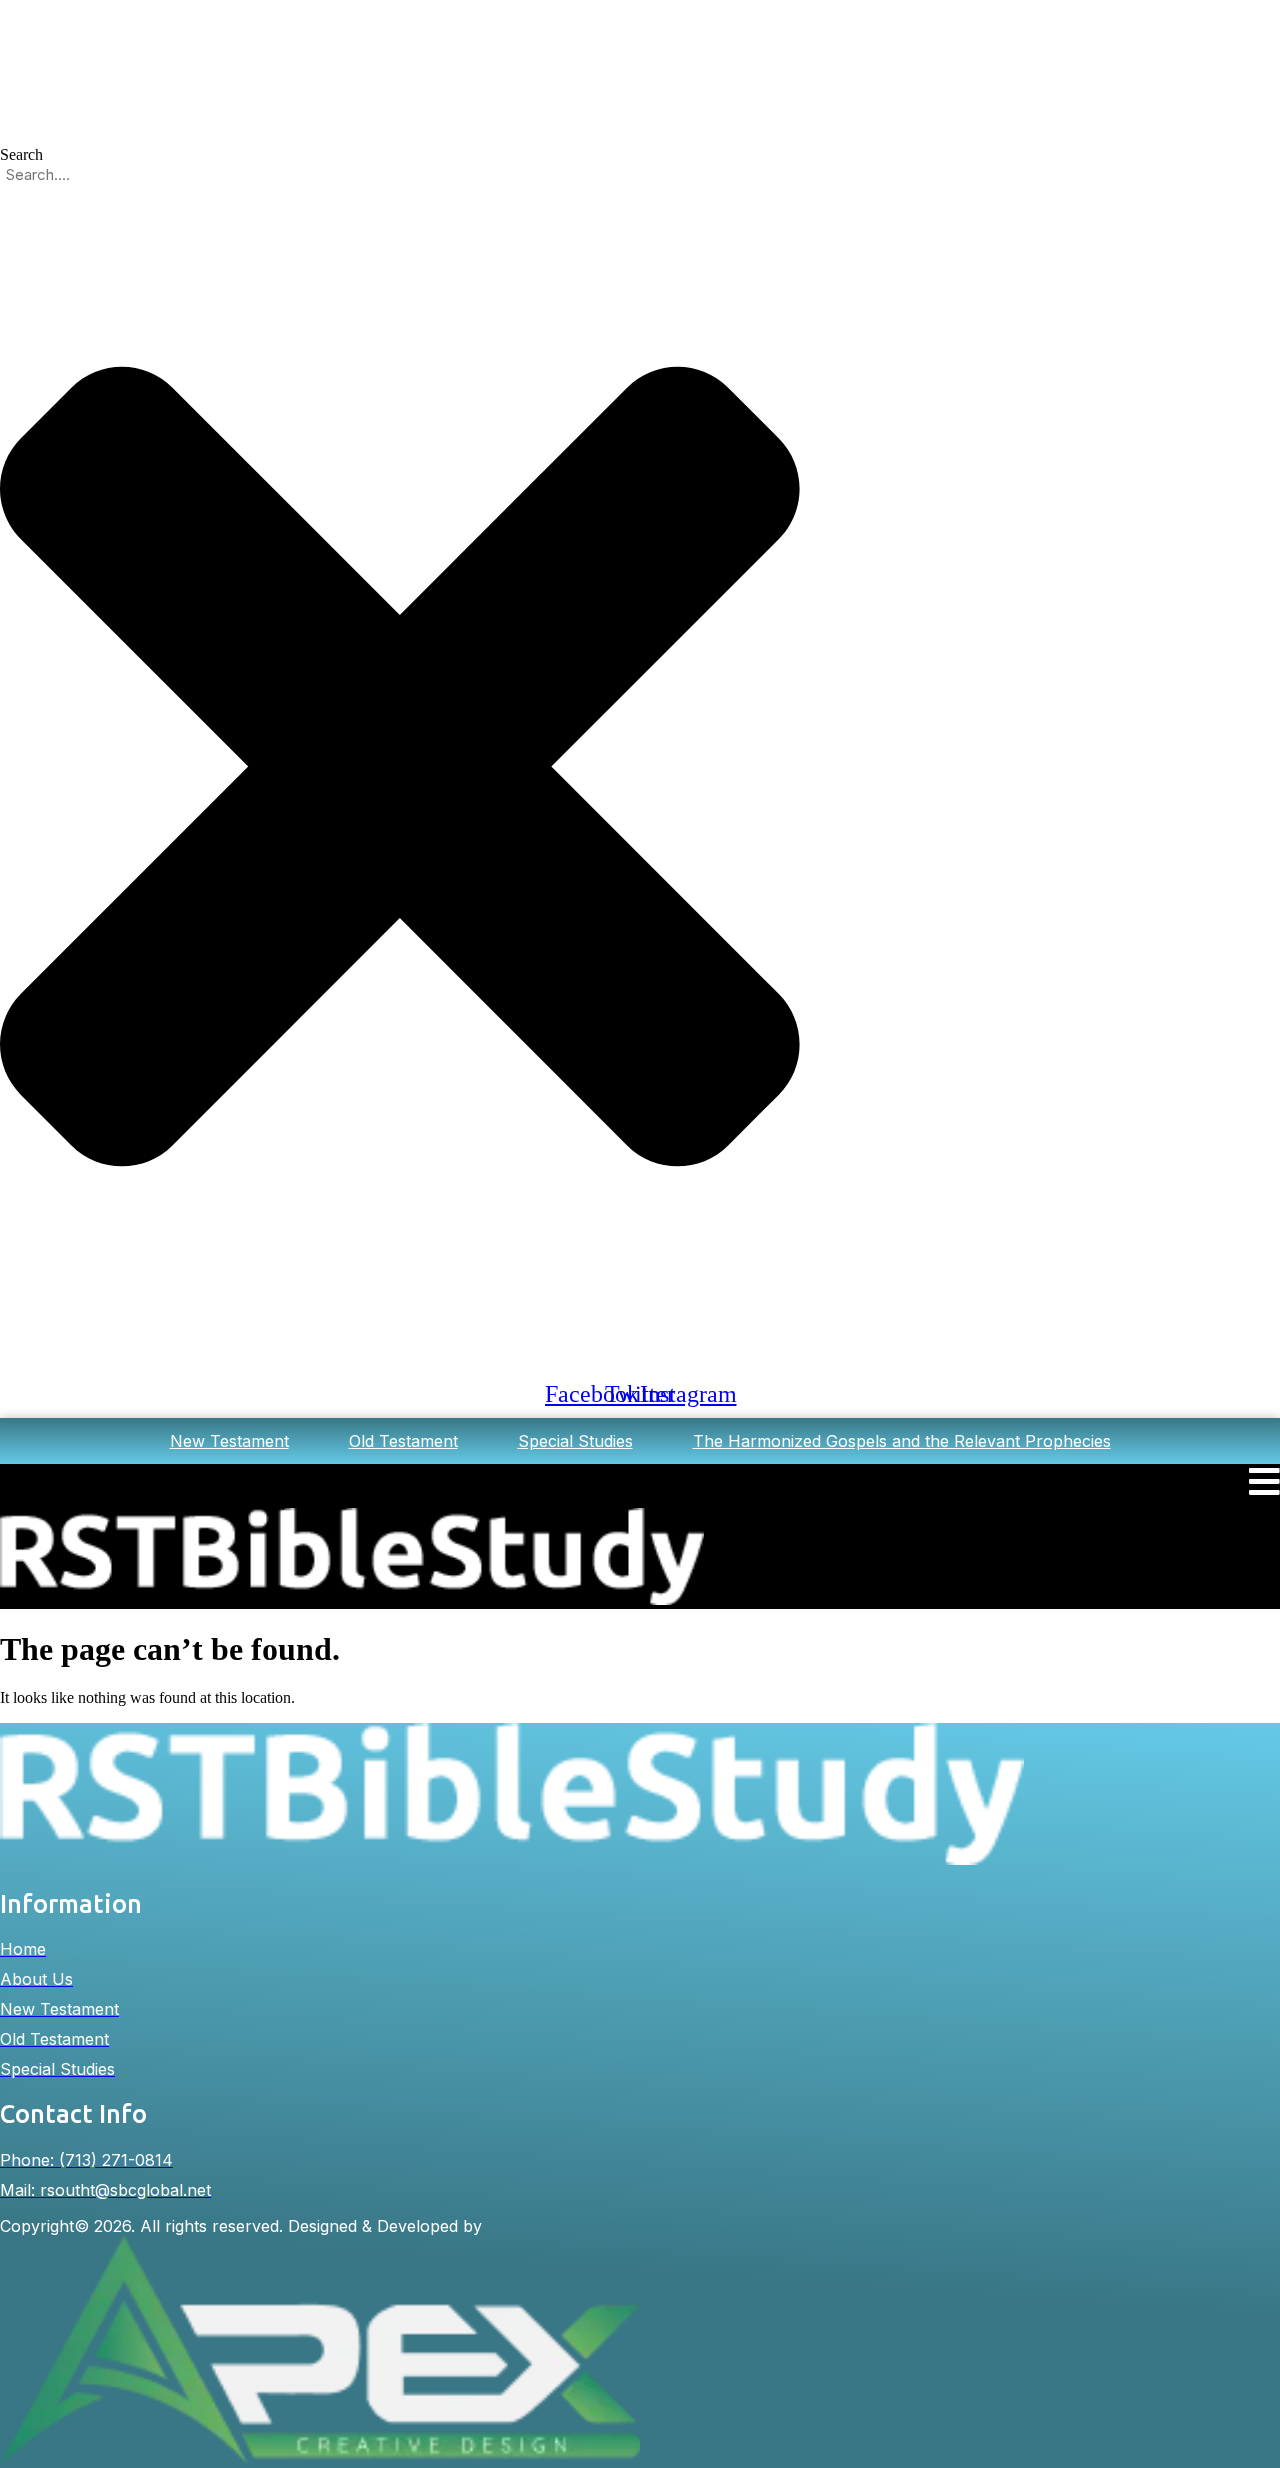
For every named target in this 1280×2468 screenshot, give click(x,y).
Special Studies (575, 1441)
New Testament (229, 1441)
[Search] (6, 1361)
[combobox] (110, 174)
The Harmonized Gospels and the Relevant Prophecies (902, 1441)
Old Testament (403, 1441)
